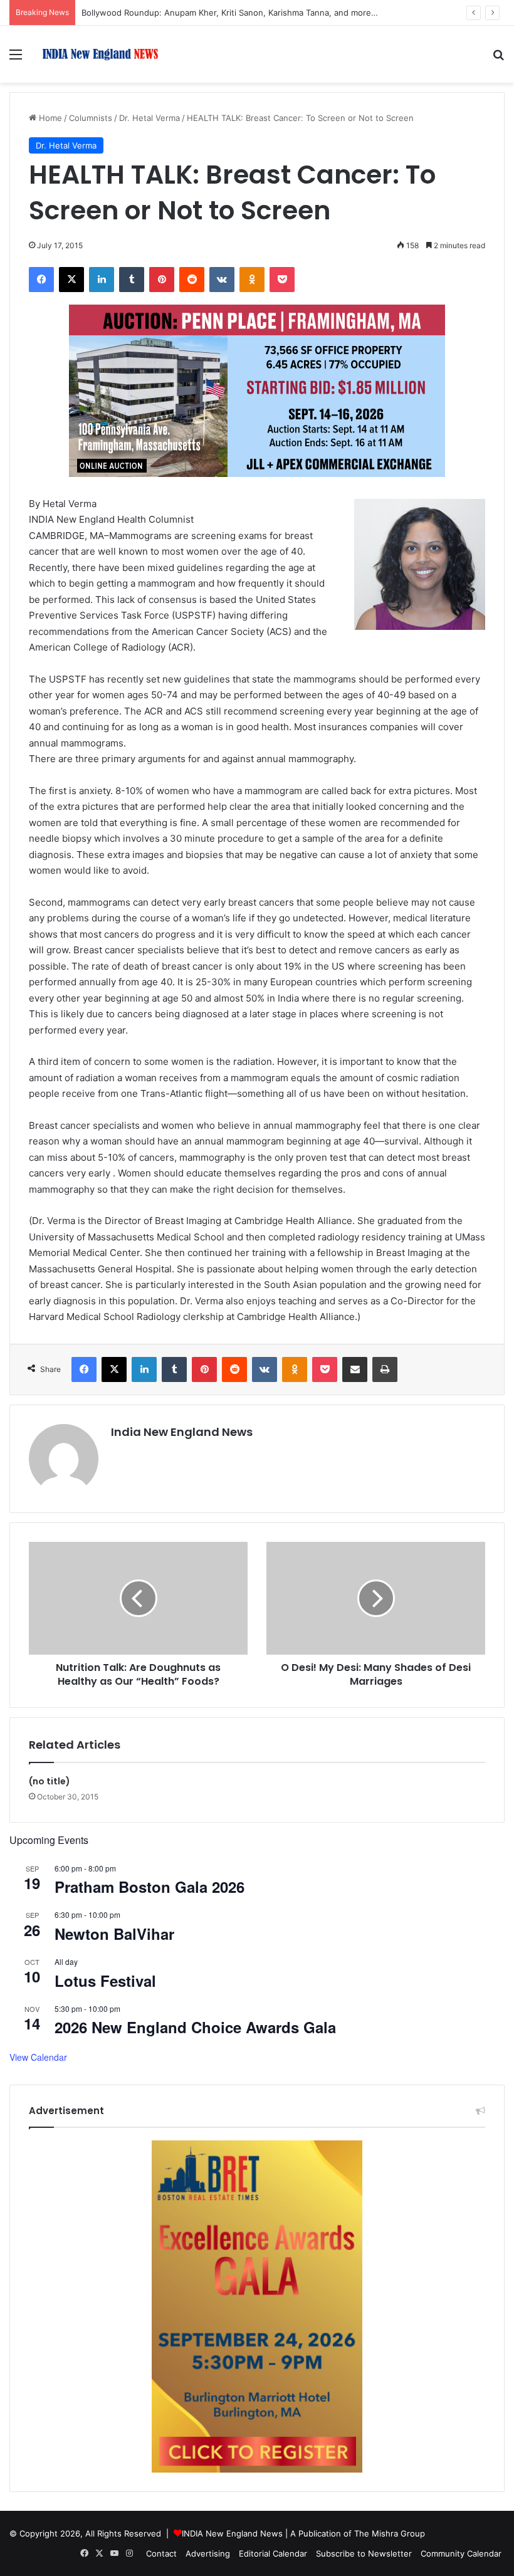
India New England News (182, 1432)
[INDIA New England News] (100, 54)
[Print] (385, 1369)
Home (49, 118)
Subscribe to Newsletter (364, 2553)
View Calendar (38, 2057)
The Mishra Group (390, 2533)
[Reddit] (192, 280)
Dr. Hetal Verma (149, 118)
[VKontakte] (222, 280)
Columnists (91, 118)
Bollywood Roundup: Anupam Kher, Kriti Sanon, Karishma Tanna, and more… (230, 13)
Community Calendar (461, 2553)
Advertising (208, 2553)
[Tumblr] (132, 280)
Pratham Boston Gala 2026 (149, 1887)
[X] (71, 280)
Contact (161, 2553)
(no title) (50, 1781)
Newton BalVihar (114, 1934)
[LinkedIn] (102, 280)
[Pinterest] (162, 280)
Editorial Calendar (273, 2553)
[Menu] (16, 59)
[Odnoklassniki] (252, 280)
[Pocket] (282, 280)
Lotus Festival (105, 1981)
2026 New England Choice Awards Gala (195, 2027)
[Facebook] (41, 280)
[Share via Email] (355, 1369)
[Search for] (498, 59)
